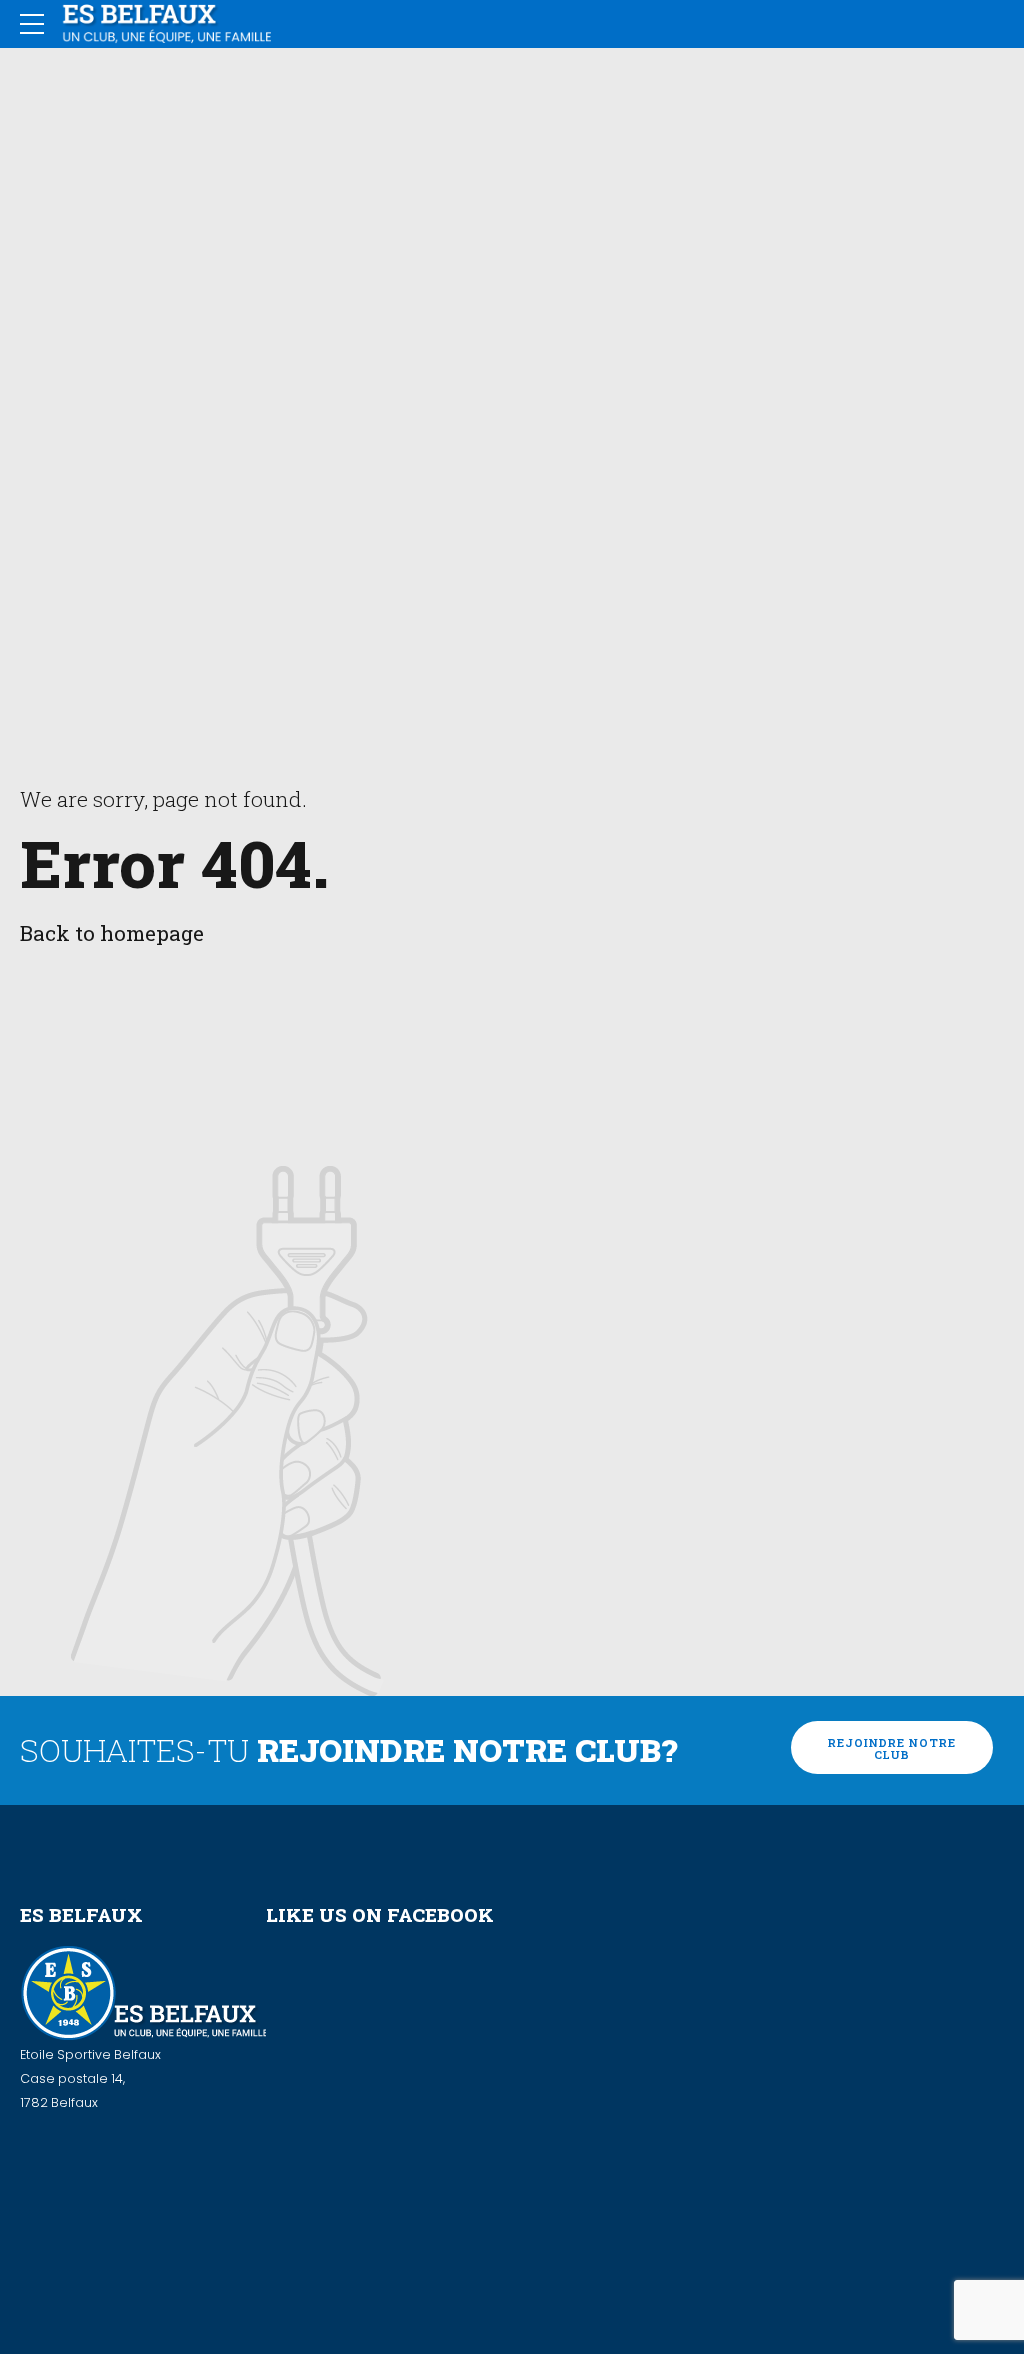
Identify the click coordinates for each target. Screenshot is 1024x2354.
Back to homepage (112, 933)
